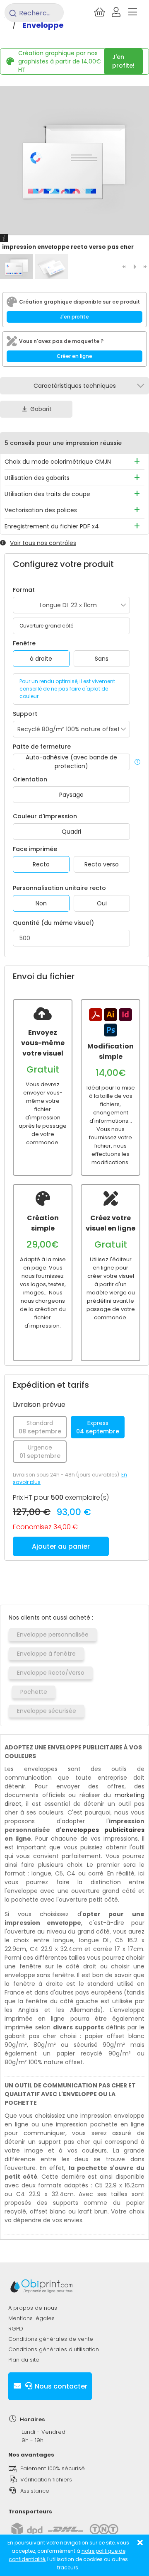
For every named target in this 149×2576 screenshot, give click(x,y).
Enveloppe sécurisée (47, 1711)
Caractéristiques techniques (75, 386)
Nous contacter (60, 2386)
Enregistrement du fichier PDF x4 (52, 526)
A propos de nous (33, 2308)
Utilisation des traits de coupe (47, 494)
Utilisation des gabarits (37, 478)
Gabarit (41, 409)
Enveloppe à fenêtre (46, 1654)
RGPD (16, 2329)
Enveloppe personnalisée (53, 1635)
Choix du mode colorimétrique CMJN (58, 462)
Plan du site (24, 2360)
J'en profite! (123, 61)
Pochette (34, 1692)
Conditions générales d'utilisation (54, 2349)
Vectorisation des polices (41, 510)
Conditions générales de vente (51, 2339)
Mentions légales (31, 2318)
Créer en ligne (74, 356)
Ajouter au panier (61, 1546)
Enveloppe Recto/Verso (51, 1673)
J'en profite (74, 317)
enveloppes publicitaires (103, 1830)
